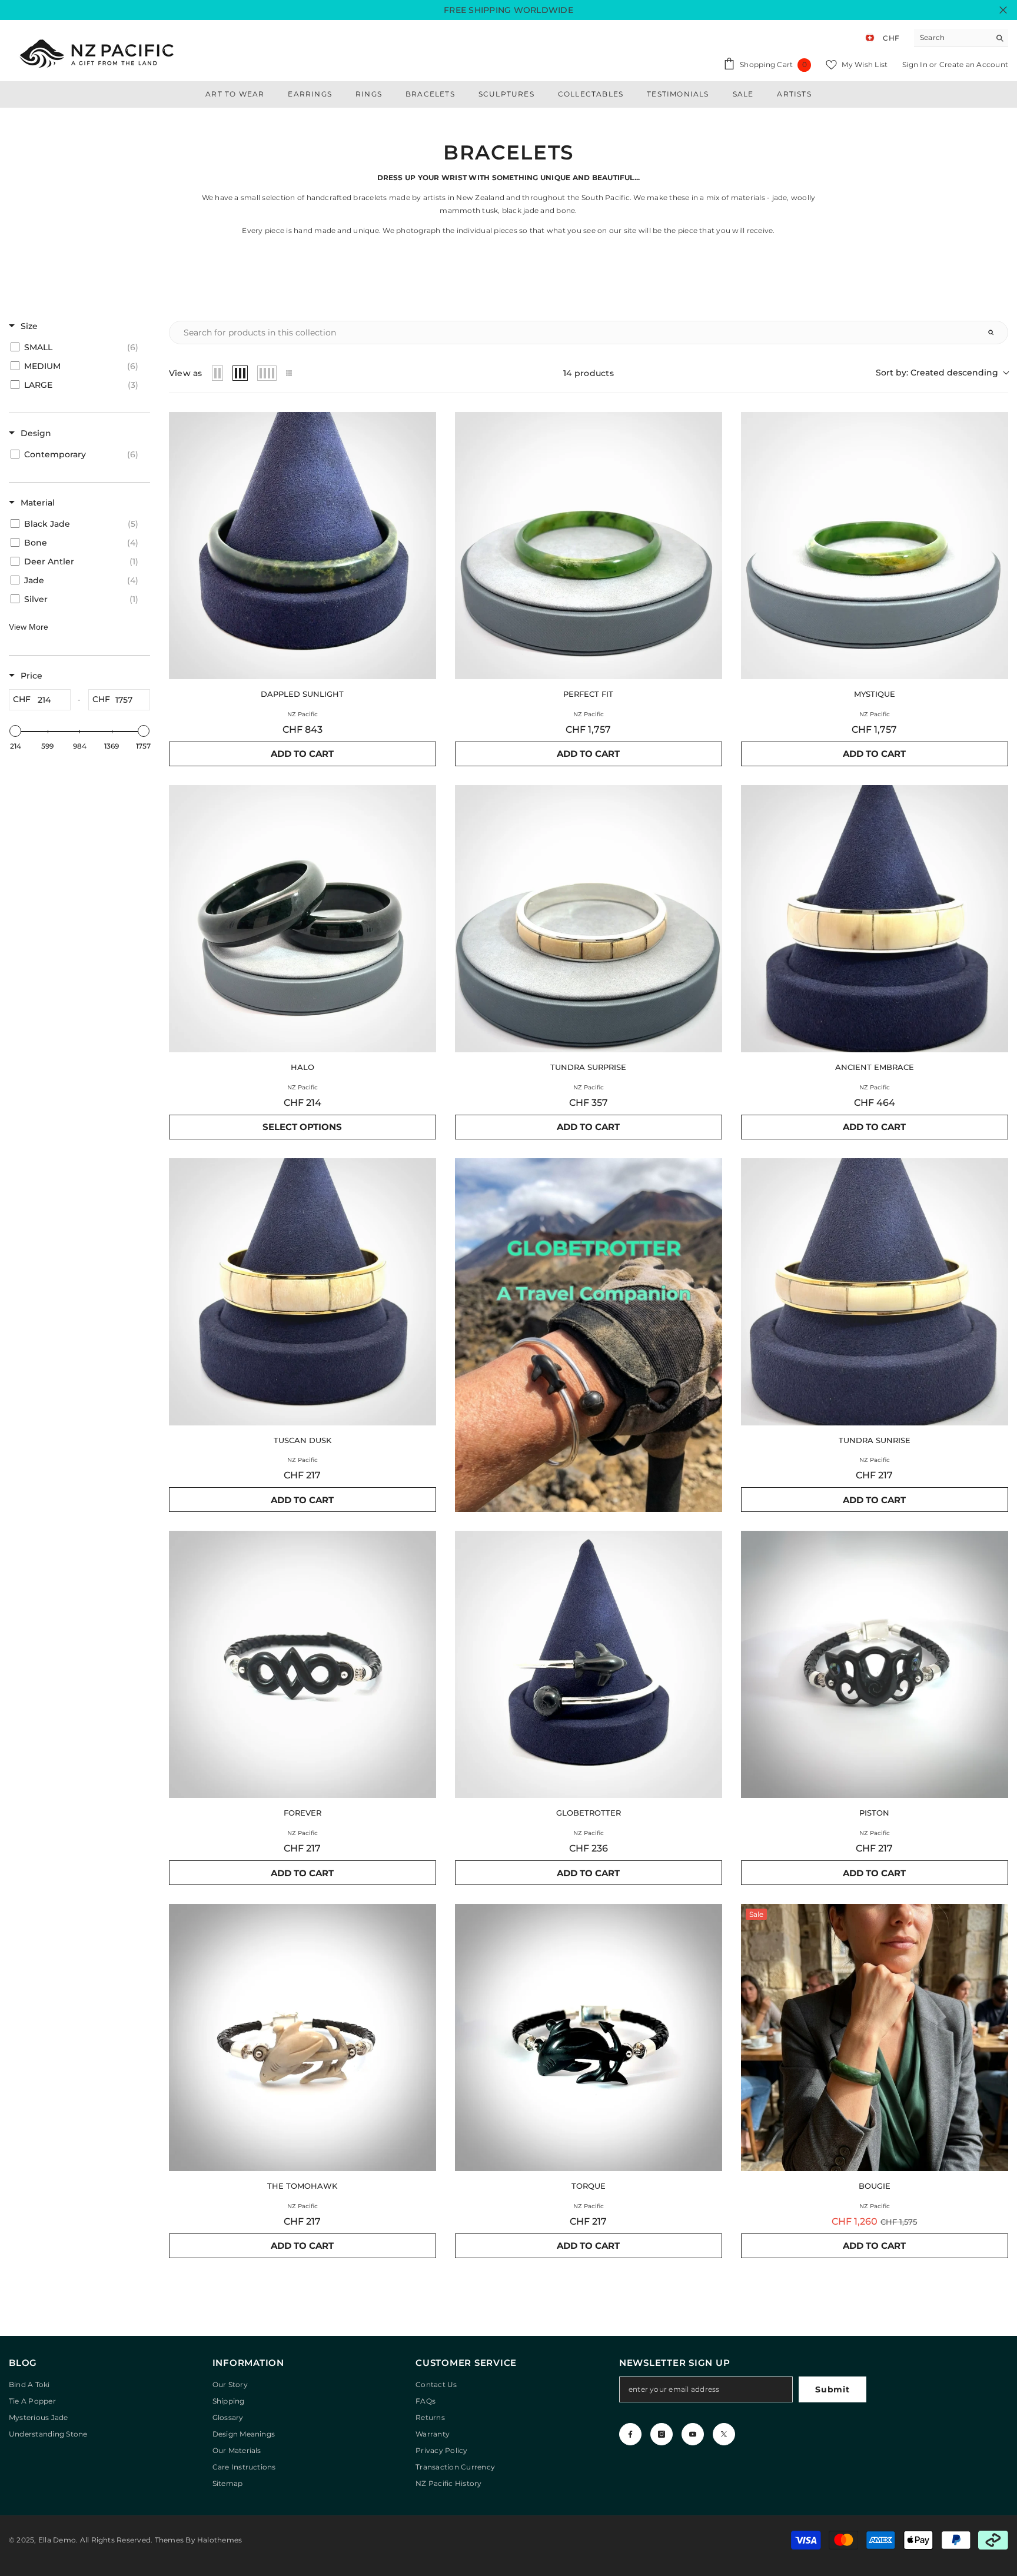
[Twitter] (724, 2434)
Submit (832, 2389)
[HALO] (303, 919)
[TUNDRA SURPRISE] (589, 919)
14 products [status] (589, 373)
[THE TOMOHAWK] (303, 2037)
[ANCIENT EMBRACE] (875, 919)
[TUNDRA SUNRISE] (875, 1292)
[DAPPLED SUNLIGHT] (303, 546)
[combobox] (952, 38)
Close (1003, 10)
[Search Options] (996, 333)
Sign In (916, 64)
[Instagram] (662, 2434)
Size (29, 326)
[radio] (218, 373)
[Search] (961, 38)
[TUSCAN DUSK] (303, 1292)
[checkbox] (77, 347)
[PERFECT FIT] (589, 546)
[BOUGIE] (875, 2037)
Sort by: (937, 373)
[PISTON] (875, 1664)
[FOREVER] (303, 1664)
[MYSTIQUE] (875, 546)
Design (36, 433)
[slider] (15, 731)
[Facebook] (630, 2434)
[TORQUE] (589, 2037)
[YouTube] (693, 2434)
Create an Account (974, 64)
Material (38, 503)
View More (29, 627)
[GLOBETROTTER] (589, 1664)
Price (31, 676)
